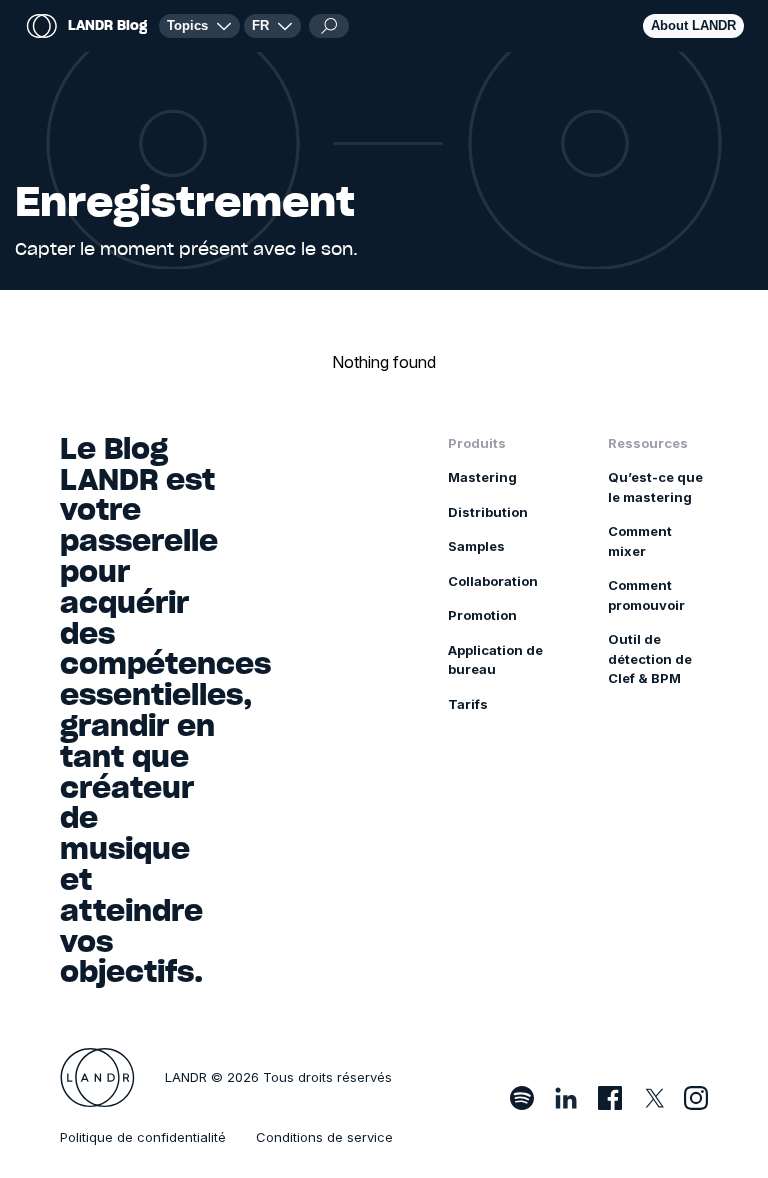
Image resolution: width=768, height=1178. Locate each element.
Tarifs (468, 704)
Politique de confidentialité (143, 1137)
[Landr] (97, 1078)
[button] (272, 26)
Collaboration (493, 581)
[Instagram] (696, 1098)
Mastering (482, 477)
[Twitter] (653, 1098)
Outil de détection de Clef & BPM (650, 658)
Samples (476, 546)
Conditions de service (324, 1137)
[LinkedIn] (566, 1098)
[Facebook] (610, 1098)
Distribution (488, 512)
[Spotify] (522, 1098)
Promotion (482, 615)
